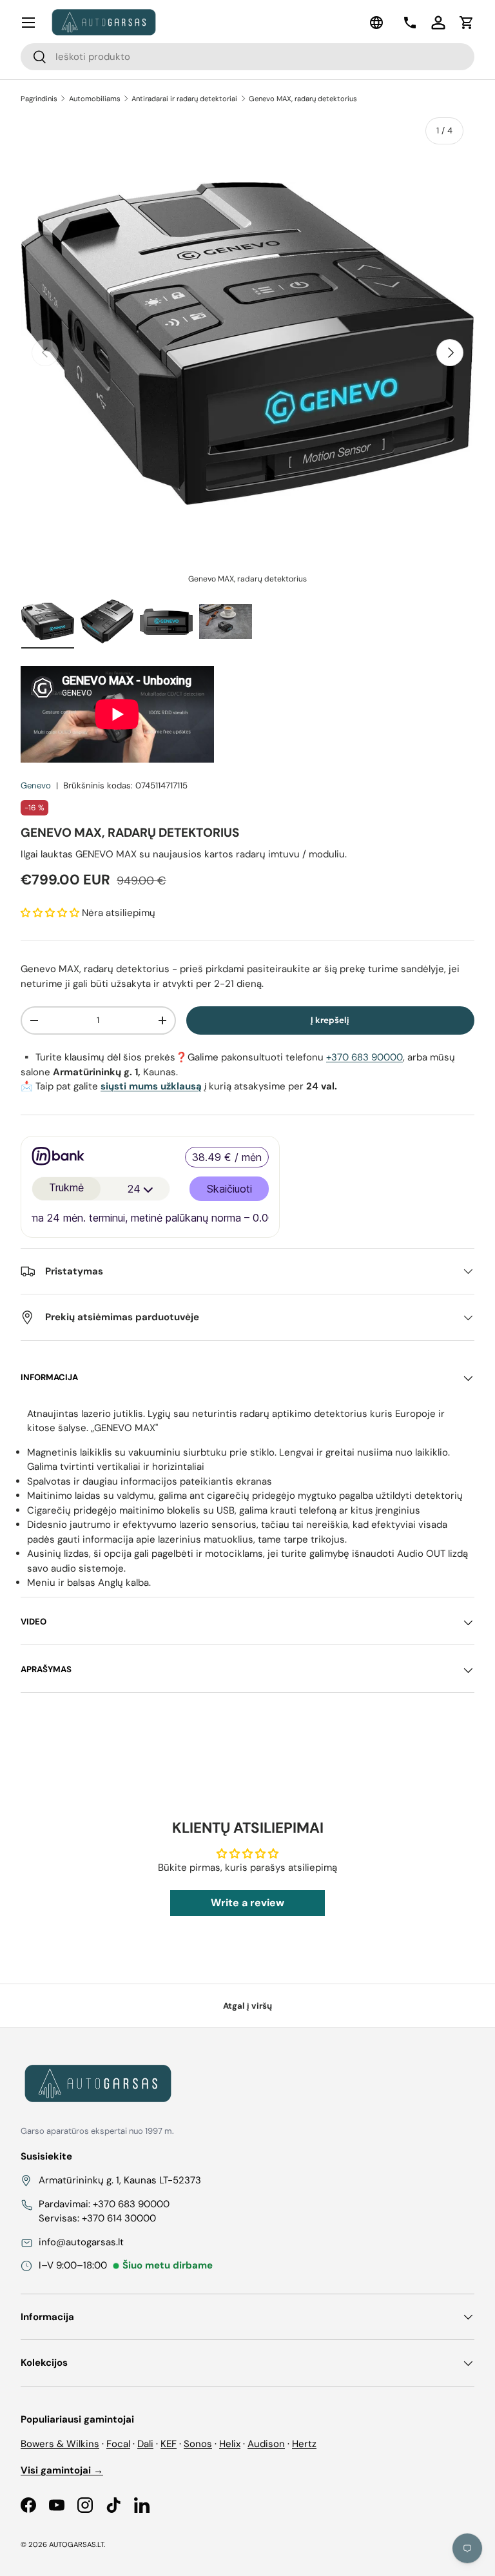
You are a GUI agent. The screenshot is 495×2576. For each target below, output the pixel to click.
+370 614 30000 (119, 2218)
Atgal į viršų (247, 2006)
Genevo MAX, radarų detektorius (303, 99)
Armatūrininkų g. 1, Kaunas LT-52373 (120, 2180)
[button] (467, 23)
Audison (266, 2444)
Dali (145, 2444)
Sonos (198, 2444)
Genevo (36, 785)
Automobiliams (95, 99)
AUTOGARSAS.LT (76, 2544)
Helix (230, 2444)
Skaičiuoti (229, 1189)
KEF (169, 2444)
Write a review (247, 1903)
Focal (118, 2444)
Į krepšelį (330, 1020)
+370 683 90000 (364, 1057)
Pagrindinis (39, 99)
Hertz (304, 2444)
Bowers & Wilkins (60, 2444)
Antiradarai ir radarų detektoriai (184, 99)
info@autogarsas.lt (81, 2242)
